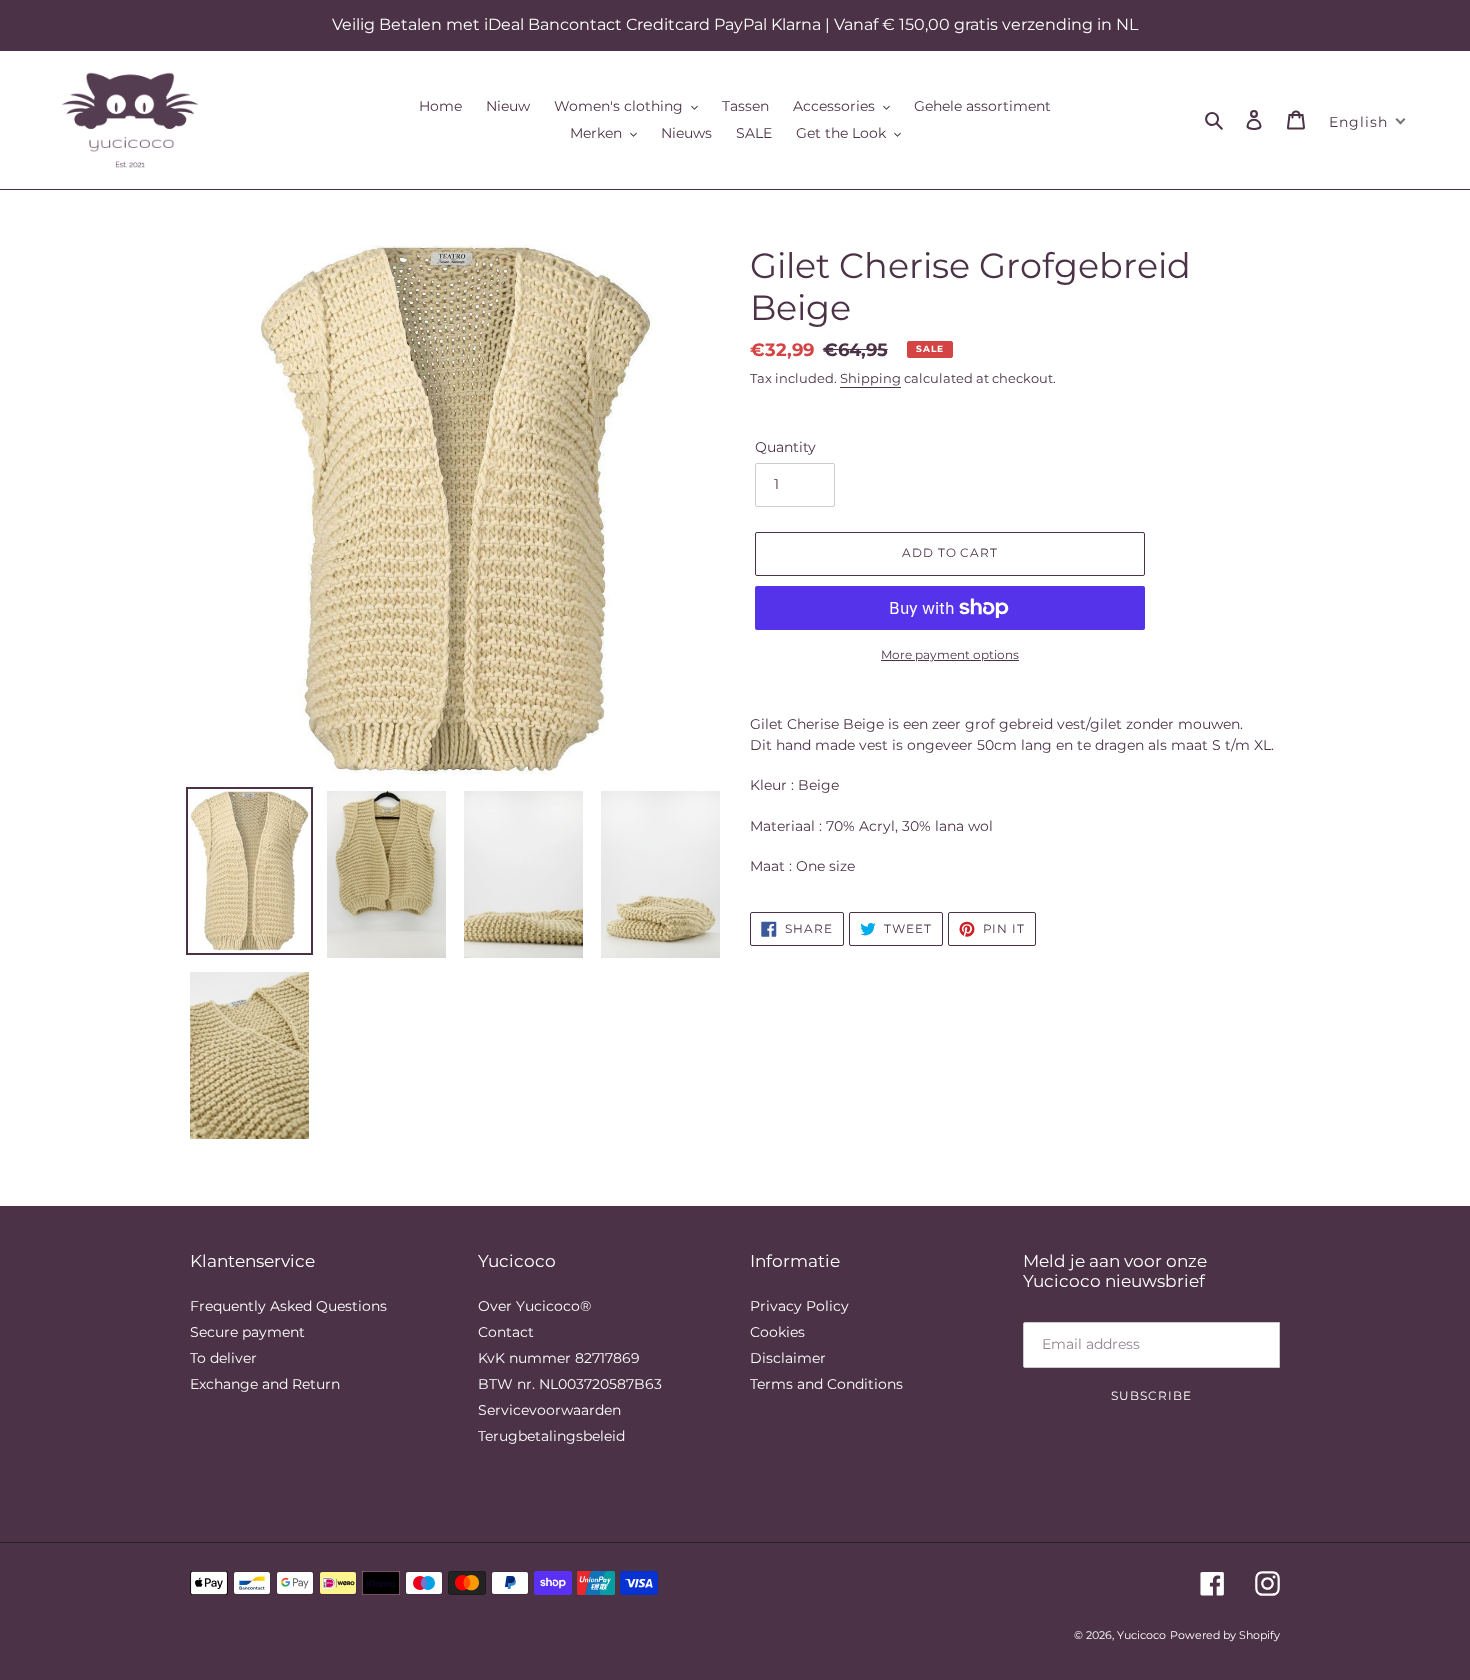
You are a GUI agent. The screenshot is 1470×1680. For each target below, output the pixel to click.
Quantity (785, 447)
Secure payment (247, 1332)
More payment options (950, 654)
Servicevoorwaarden (549, 1410)
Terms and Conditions (826, 1384)
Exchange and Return (265, 1384)
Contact (506, 1332)
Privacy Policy (799, 1306)
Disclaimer (788, 1358)
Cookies (777, 1332)
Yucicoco (1141, 1635)
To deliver (223, 1358)
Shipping (870, 378)
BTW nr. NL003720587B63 (570, 1384)
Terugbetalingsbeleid (551, 1436)
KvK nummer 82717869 (559, 1358)
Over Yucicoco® (534, 1306)
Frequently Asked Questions (288, 1306)
